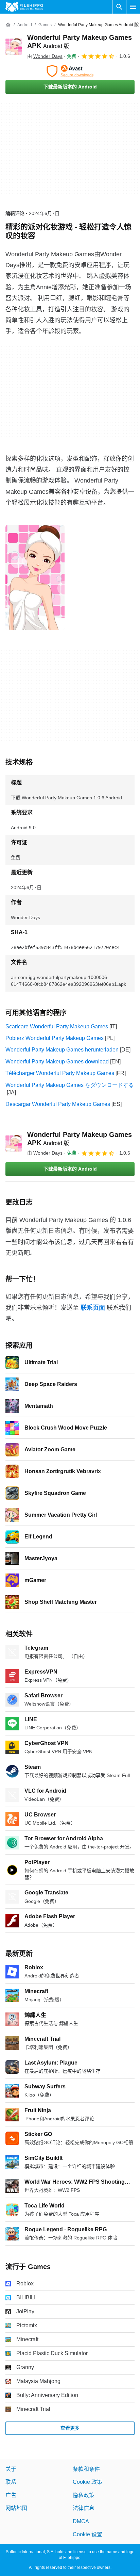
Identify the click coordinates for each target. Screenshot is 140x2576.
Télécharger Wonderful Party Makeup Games (60, 1073)
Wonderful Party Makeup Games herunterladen (62, 1050)
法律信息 (84, 2508)
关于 (11, 2469)
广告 (11, 2495)
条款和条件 (86, 2469)
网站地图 (16, 2508)
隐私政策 (84, 2495)
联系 (11, 2482)
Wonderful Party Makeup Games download (57, 1062)
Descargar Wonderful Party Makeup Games (58, 1104)
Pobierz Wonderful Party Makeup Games (55, 1038)
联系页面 (93, 1308)
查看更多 (70, 2428)
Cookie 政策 (87, 2482)
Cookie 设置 (87, 2534)
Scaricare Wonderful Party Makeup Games (57, 1026)
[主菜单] (133, 7)
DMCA (81, 2521)
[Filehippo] (24, 7)
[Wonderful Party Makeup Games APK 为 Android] (14, 47)
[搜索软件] (119, 7)
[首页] (8, 25)
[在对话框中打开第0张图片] (35, 577)
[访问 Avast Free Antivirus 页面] (70, 71)
